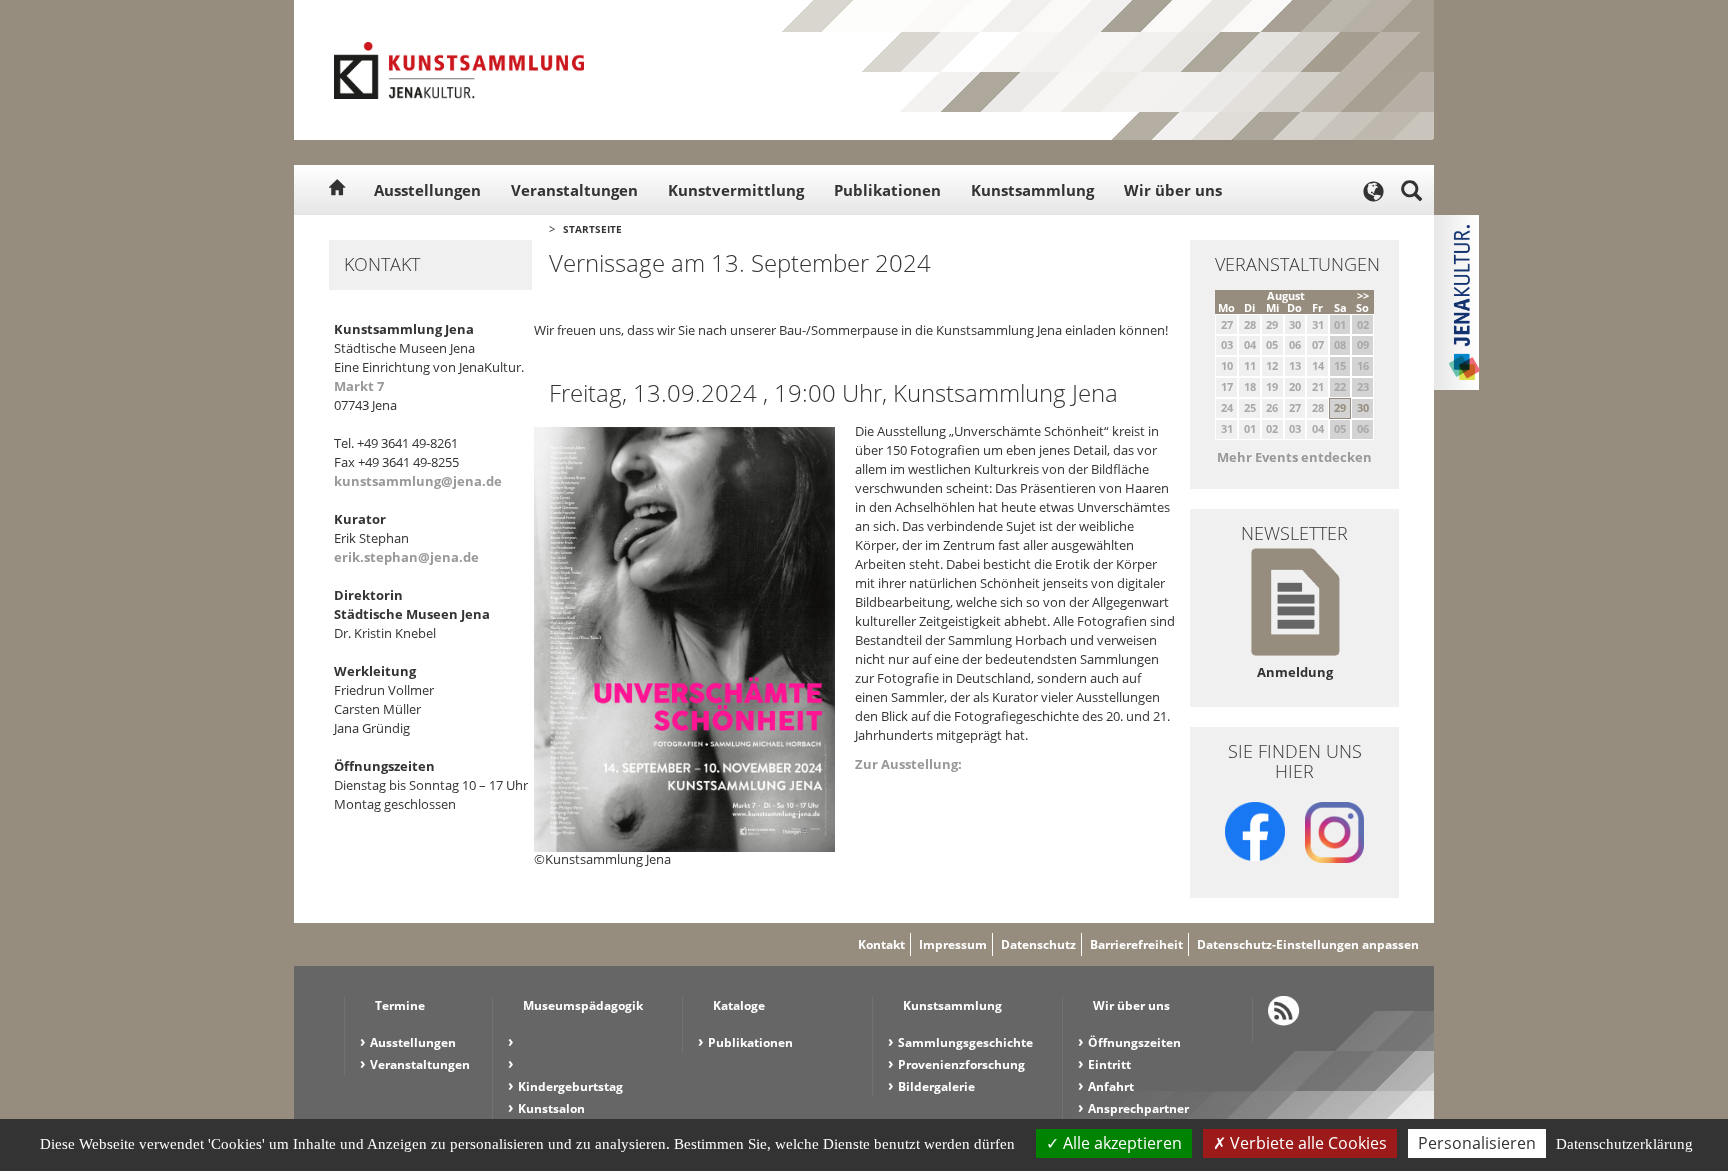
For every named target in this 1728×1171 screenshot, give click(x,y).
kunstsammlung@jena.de (418, 481)
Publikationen (887, 190)
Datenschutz (1038, 944)
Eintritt (1109, 1064)
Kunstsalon (551, 1108)
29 (1340, 407)
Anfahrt (1111, 1086)
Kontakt (881, 944)
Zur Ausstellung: (908, 764)
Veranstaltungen (574, 190)
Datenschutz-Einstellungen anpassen (1308, 944)
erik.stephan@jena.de (406, 557)
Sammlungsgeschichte (965, 1042)
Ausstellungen (427, 190)
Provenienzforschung (961, 1064)
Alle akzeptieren (1120, 1143)
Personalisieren (1477, 1143)
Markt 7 (359, 386)
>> (1363, 295)
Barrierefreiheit (1136, 944)
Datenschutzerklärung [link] (1624, 1144)
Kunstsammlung (1032, 190)
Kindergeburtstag (570, 1086)
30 (1363, 407)
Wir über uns (1173, 190)
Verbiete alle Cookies (1306, 1143)
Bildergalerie (936, 1086)
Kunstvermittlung (736, 190)
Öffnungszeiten (1134, 1042)
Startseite (592, 229)
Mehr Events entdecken (1294, 457)
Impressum (953, 944)
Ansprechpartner (1138, 1108)
